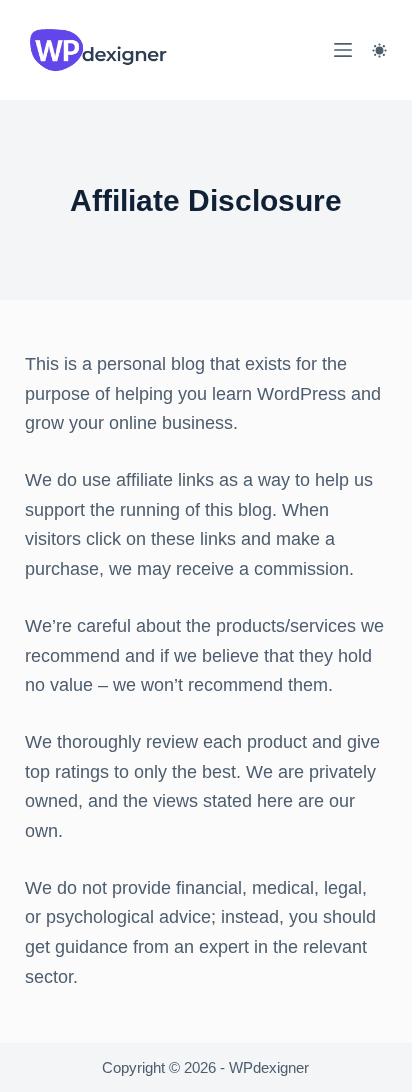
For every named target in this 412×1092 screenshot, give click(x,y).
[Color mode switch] (379, 50)
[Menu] (343, 50)
